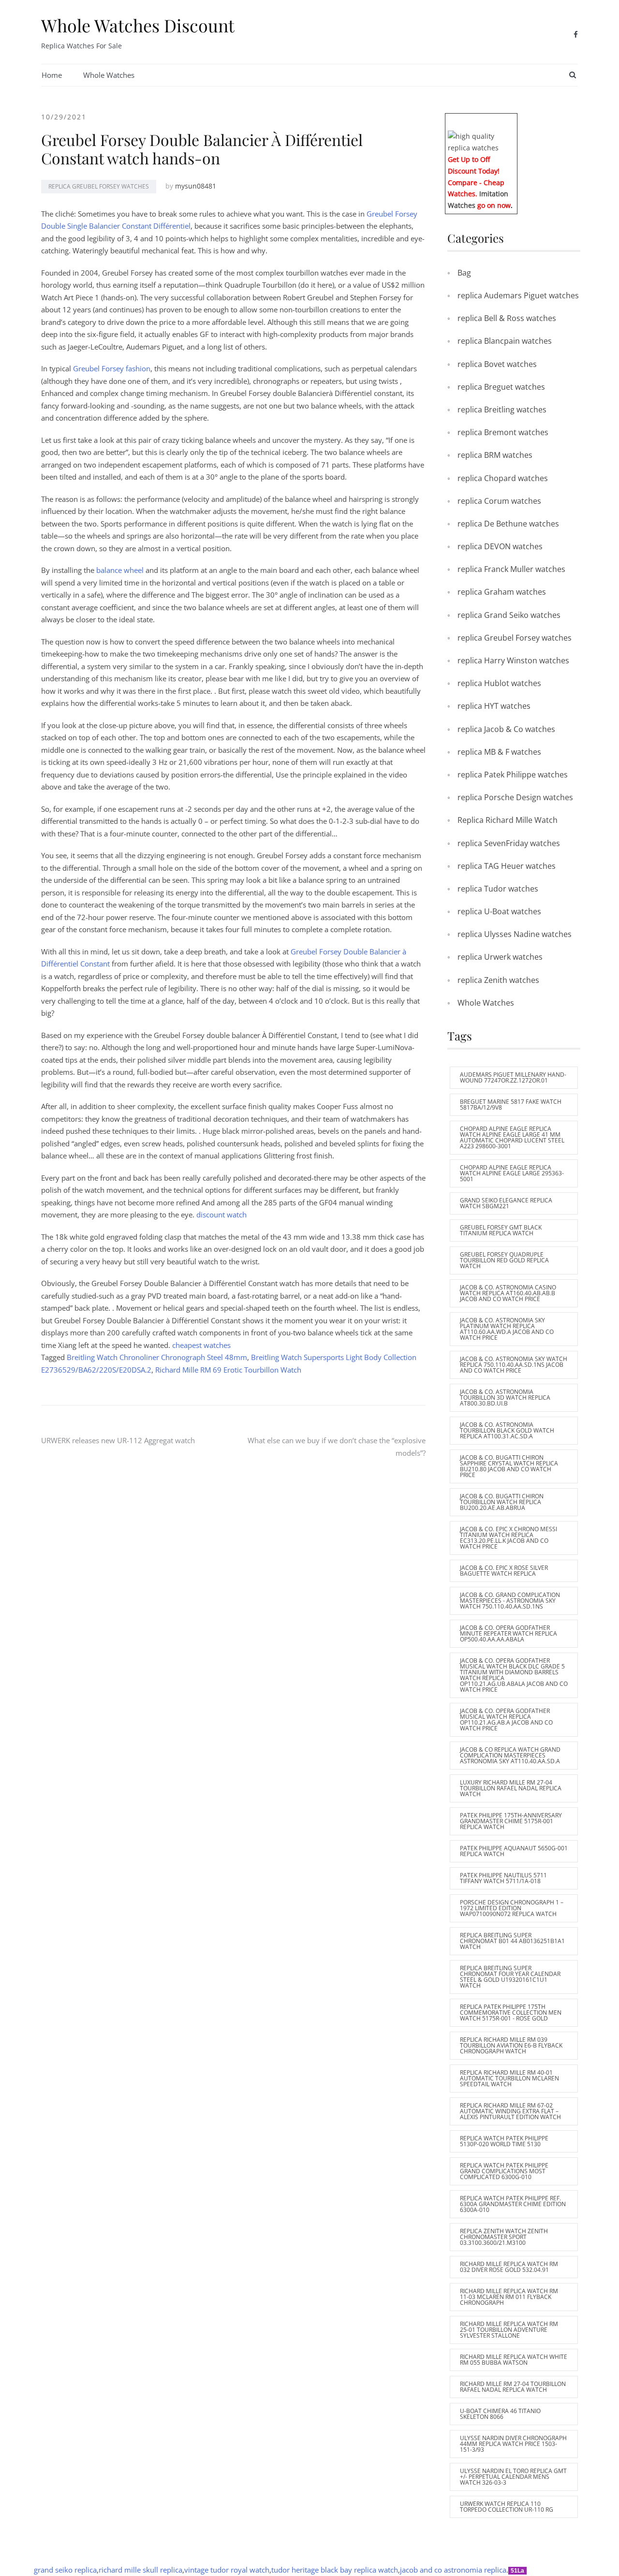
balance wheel (120, 570)
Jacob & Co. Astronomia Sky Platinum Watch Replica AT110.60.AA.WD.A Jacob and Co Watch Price (507, 1329)
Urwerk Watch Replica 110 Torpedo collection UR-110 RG (507, 2507)
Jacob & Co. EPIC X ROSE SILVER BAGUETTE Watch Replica (504, 1571)
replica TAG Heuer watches (507, 866)
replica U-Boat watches (499, 911)
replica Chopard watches (503, 478)
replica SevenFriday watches (509, 843)
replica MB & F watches (499, 752)
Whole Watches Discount (138, 25)
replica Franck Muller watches (511, 569)
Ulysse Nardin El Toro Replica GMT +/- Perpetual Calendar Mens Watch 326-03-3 (513, 2477)
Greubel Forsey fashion (112, 368)
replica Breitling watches (502, 410)
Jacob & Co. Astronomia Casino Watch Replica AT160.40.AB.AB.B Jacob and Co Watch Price (508, 1293)
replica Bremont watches (503, 432)
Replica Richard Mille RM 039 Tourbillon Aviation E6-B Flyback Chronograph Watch (511, 2045)
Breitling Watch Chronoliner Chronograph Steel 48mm (157, 1357)
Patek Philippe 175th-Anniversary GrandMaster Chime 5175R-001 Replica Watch (511, 1821)
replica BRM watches (495, 455)
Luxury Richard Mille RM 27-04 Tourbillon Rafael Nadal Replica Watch (511, 1788)
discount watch (221, 1215)
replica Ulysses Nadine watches (515, 934)
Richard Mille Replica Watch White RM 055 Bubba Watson (514, 2360)
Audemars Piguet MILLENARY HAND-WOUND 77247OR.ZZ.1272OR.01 (513, 1077)
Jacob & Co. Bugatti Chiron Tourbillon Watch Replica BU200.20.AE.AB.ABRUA (502, 1502)
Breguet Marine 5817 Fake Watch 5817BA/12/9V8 (511, 1105)
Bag (464, 273)
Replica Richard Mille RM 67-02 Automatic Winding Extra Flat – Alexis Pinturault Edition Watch (510, 2111)
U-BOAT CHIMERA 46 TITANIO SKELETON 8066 (500, 2414)
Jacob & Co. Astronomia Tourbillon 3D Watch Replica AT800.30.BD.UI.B (505, 1398)
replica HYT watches (494, 706)
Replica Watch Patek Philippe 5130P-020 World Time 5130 (504, 2141)
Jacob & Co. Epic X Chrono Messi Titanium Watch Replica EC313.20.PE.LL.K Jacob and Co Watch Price (508, 1538)
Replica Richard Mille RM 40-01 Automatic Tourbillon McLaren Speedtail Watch (509, 2078)
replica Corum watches (499, 501)
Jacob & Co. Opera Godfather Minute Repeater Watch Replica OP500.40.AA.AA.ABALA (508, 1633)
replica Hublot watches (499, 683)
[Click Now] (481, 141)
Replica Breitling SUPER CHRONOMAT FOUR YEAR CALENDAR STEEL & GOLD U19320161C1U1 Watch (510, 1977)
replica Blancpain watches (505, 341)
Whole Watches (109, 75)
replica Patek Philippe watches (513, 775)
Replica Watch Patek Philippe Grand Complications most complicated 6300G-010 (504, 2171)
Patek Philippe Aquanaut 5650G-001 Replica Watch (514, 1851)
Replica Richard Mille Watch (508, 820)
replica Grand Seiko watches (509, 615)
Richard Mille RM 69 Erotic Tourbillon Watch (228, 1370)
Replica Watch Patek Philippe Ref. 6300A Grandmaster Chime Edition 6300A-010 (513, 2204)
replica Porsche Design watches (515, 797)
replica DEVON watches (500, 546)
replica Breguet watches (501, 387)
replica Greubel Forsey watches (99, 186)
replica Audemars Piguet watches (518, 295)
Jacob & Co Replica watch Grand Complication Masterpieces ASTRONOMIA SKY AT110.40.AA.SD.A (510, 1755)
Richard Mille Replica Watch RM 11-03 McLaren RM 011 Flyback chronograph (509, 2297)
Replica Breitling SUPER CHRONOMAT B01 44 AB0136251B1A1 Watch (512, 1941)
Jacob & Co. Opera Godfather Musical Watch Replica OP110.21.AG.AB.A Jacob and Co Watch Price (506, 1720)
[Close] (514, 120)
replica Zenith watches (498, 980)
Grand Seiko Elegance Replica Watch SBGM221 (506, 1203)
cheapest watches (201, 1345)
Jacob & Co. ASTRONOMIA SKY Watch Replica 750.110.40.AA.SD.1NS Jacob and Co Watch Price (514, 1365)
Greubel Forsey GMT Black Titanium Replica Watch (501, 1230)
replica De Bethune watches (508, 524)
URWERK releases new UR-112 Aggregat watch (118, 1440)
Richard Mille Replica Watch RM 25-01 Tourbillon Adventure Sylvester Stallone (509, 2330)
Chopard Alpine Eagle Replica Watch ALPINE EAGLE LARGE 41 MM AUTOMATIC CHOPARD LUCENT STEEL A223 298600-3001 (512, 1137)
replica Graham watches (502, 592)
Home (52, 75)
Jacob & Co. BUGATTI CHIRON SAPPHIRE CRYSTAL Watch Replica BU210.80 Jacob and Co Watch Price (509, 1466)
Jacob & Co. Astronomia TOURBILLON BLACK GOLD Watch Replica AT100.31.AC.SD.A (507, 1430)
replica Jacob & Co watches (506, 729)
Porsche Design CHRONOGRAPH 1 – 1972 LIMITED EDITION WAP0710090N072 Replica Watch (512, 1908)
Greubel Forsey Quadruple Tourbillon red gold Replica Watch (504, 1260)
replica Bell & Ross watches (507, 318)
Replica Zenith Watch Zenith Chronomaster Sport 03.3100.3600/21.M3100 (504, 2237)
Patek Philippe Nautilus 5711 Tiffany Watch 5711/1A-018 (503, 1878)
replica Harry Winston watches (513, 660)
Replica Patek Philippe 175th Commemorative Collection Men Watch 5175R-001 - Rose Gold (511, 2012)
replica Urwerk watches (500, 957)
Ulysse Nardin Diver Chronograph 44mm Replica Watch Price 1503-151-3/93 (513, 2444)
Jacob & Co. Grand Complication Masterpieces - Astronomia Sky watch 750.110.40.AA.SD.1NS (510, 1601)
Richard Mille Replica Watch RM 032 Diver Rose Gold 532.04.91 (509, 2267)
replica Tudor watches (498, 889)
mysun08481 (196, 186)
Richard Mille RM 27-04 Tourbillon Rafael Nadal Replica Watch (513, 2387)
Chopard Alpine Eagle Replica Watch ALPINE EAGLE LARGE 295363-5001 (512, 1173)
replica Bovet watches (497, 364)
